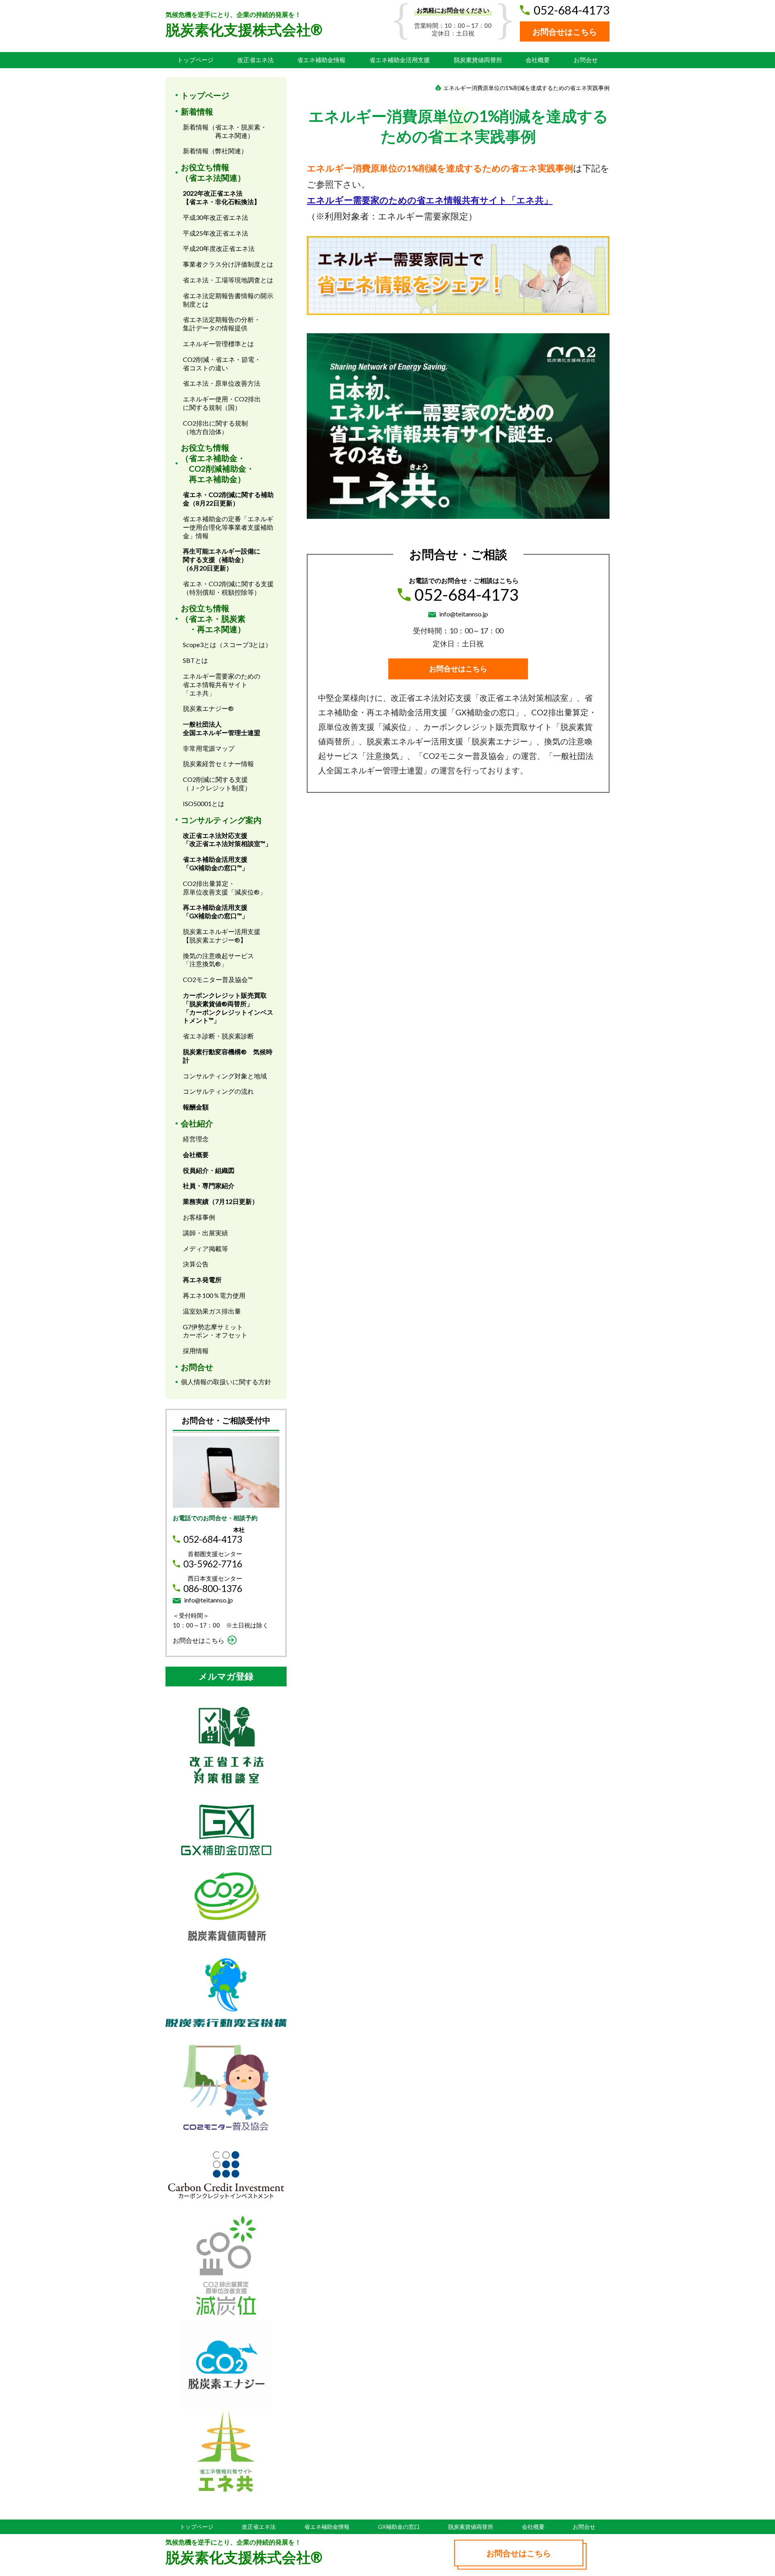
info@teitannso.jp (464, 614)
